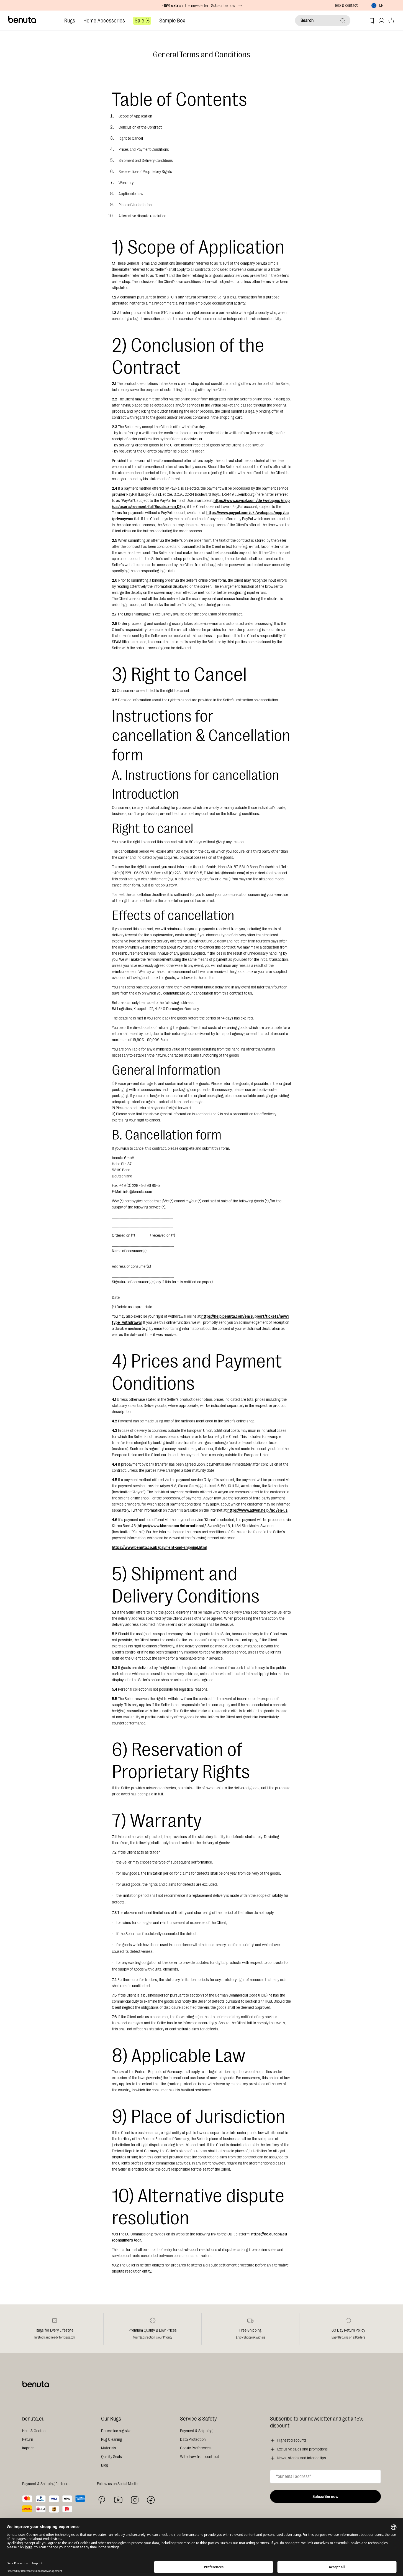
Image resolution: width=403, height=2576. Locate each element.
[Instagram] (135, 2500)
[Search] (343, 21)
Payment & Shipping (196, 2431)
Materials (109, 2448)
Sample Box (172, 21)
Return (28, 2440)
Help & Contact (34, 2431)
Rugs (70, 21)
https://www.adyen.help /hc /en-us (257, 1510)
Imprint (28, 2448)
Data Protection (193, 2440)
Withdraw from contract (200, 2457)
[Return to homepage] (22, 20)
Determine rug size (116, 2431)
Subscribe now (325, 2497)
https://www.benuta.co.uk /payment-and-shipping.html (159, 1548)
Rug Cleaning (111, 2440)
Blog (105, 2465)
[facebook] (151, 2500)
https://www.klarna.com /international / (172, 1526)
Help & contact (346, 5)
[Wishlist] (372, 21)
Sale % (142, 21)
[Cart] (391, 21)
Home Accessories (104, 21)
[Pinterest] (102, 2500)
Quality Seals (111, 2457)
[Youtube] (118, 2500)
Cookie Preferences (196, 2448)
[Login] (382, 21)
